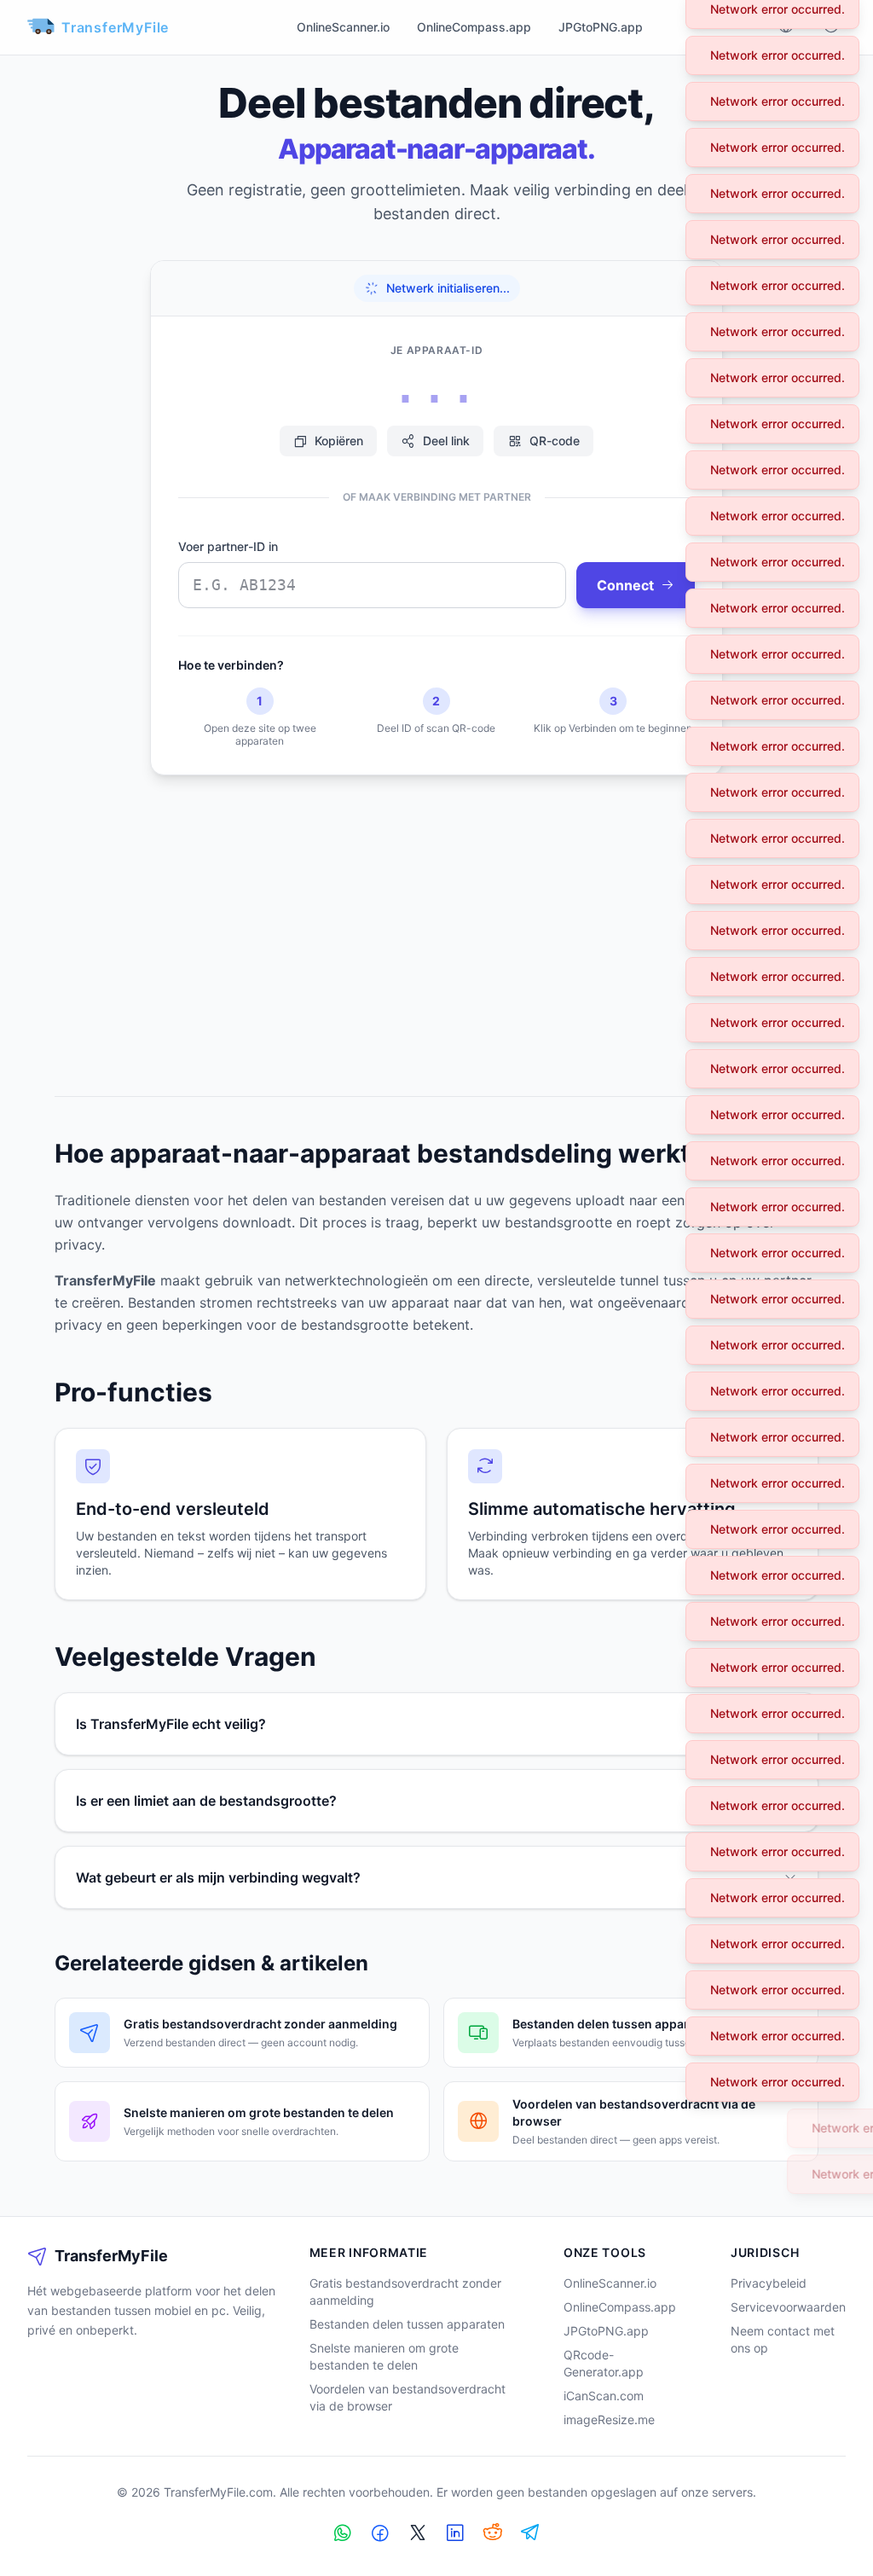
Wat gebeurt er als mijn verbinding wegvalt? (218, 1877)
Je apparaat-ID (436, 350)
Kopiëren (339, 441)
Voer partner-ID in (228, 546)
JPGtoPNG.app (601, 27)
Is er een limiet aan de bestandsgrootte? (206, 1801)
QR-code (555, 441)
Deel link (446, 441)
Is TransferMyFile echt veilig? (171, 1724)
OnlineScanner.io (343, 27)
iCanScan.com (604, 2396)
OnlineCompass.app (474, 27)
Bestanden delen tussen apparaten (407, 2324)
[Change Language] (786, 28)
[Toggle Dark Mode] (830, 28)
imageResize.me (609, 2419)
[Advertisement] (436, 922)
